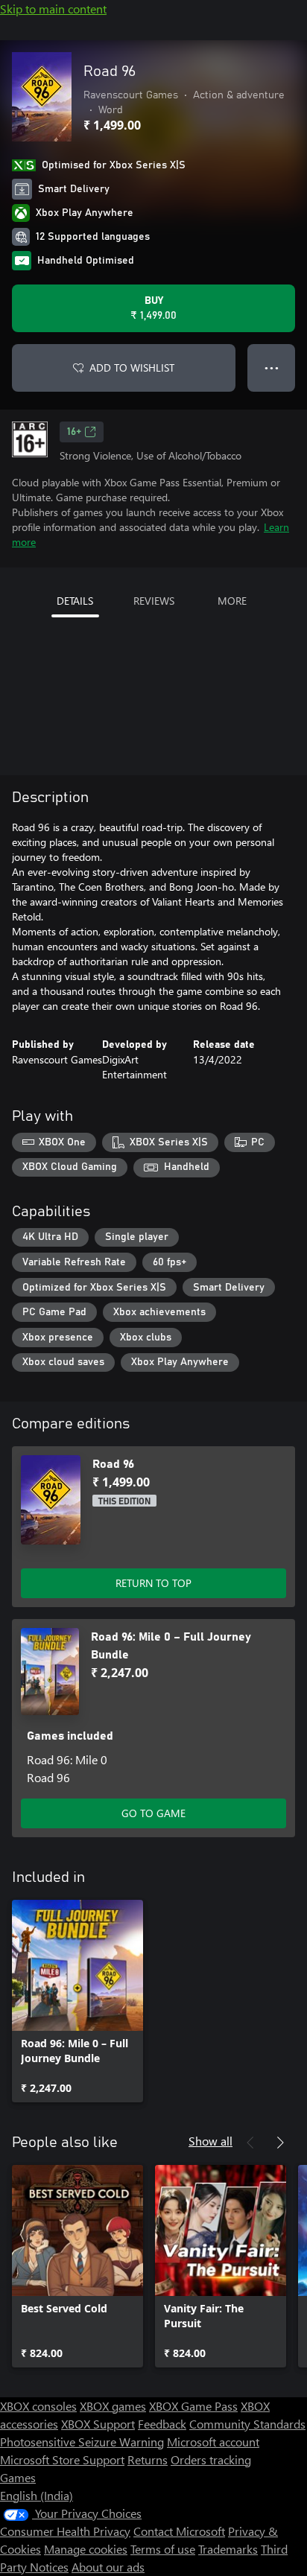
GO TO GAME (153, 1813)
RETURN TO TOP (153, 1583)
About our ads (108, 2567)
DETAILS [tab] (75, 601)
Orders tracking (211, 2459)
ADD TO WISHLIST (132, 368)
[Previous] (250, 2143)
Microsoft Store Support (62, 2459)
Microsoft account (213, 2442)
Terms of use (163, 2549)
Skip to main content (53, 9)
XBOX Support (98, 2424)
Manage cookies (86, 2549)
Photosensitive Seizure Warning (82, 2442)
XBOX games (113, 2406)
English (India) (37, 2495)
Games (18, 2477)
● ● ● (272, 368)
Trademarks (228, 2549)
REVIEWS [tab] (154, 601)
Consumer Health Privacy (65, 2531)
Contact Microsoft (179, 2531)
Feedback (162, 2424)
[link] (77, 2001)
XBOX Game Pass (193, 2406)
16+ (74, 432)
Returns (148, 2459)
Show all (211, 2141)
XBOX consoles (38, 2406)
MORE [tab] (232, 601)
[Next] (280, 2143)
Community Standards (247, 2424)
